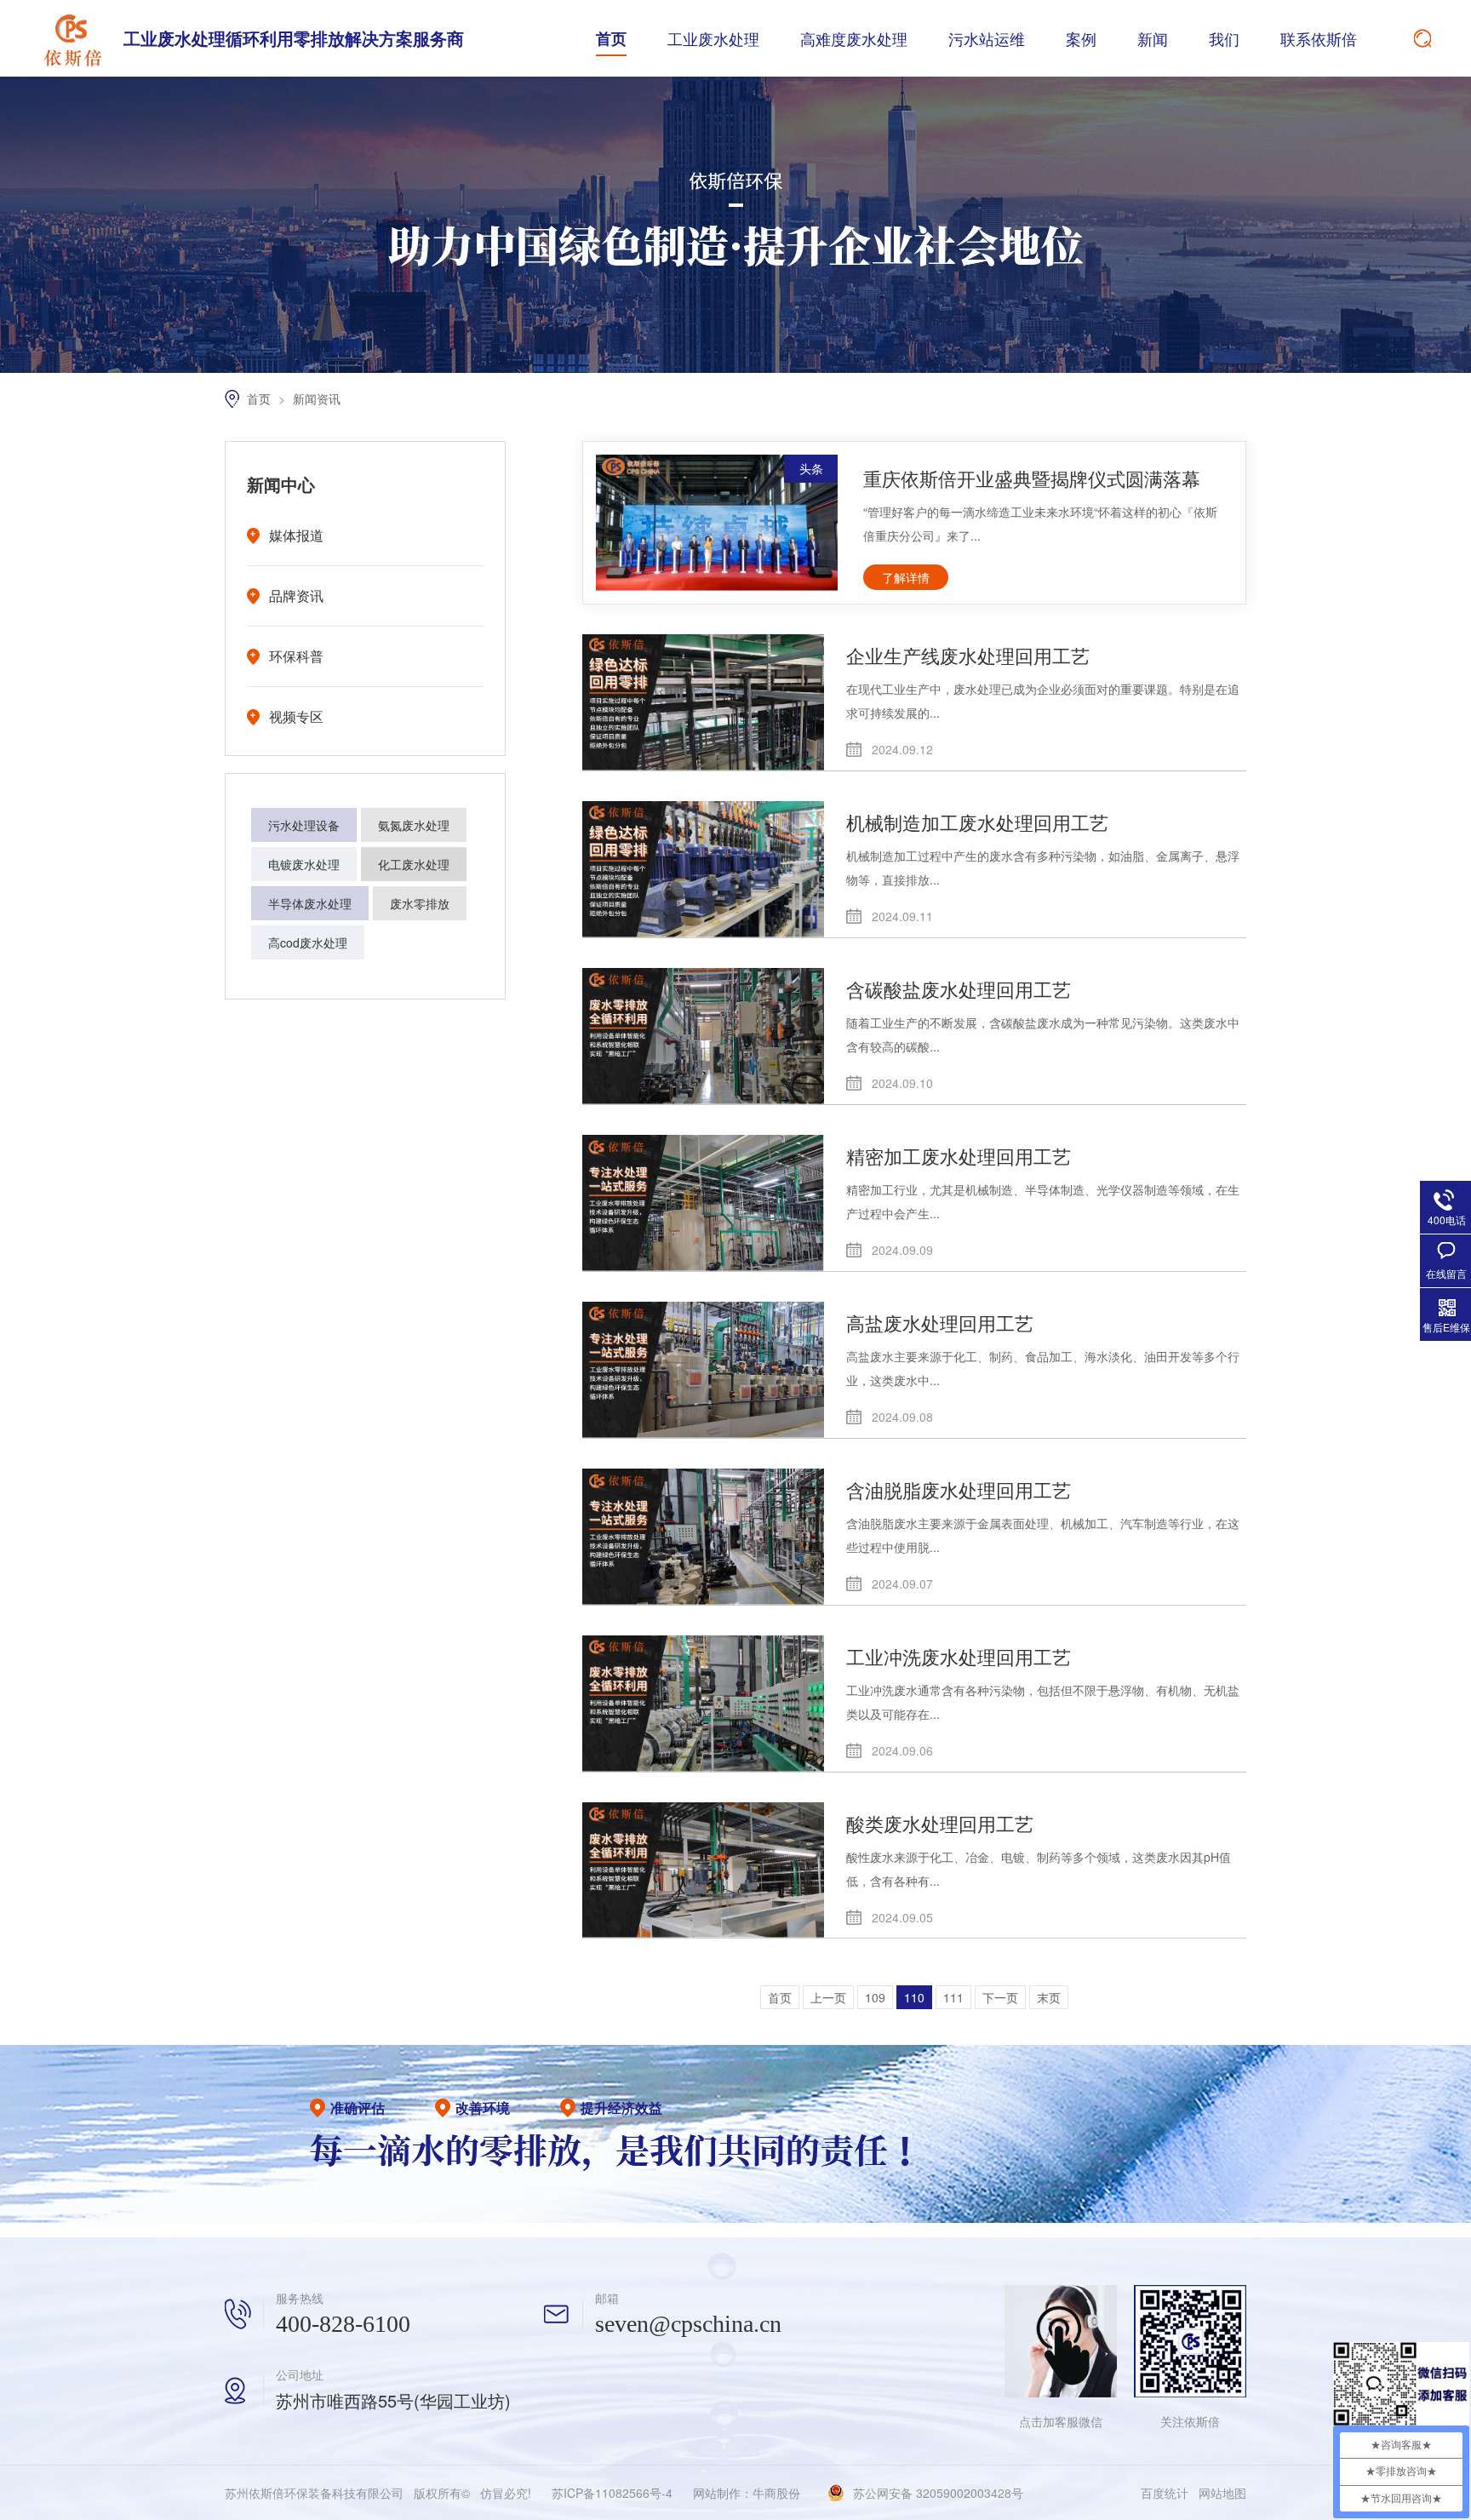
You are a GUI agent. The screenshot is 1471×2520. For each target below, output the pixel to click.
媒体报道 (296, 535)
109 (875, 1997)
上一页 (828, 1997)
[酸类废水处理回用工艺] (703, 1870)
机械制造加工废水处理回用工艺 (977, 822)
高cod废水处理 (308, 942)
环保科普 (296, 656)
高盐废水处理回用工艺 (940, 1323)
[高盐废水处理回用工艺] (703, 1370)
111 (953, 1997)
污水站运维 (987, 38)
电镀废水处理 (304, 864)
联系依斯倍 (1319, 38)
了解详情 (906, 577)
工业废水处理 (713, 38)
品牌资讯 (296, 596)
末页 (1049, 1997)
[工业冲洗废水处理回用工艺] (703, 1704)
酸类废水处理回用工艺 (940, 1823)
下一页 (1000, 1997)
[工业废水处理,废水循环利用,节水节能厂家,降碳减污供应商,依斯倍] (72, 38)
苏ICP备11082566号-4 (612, 2493)
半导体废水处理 (310, 903)
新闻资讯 (317, 398)
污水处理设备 (304, 825)
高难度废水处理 (854, 38)
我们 (1224, 38)
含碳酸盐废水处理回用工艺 (959, 989)
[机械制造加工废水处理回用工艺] (703, 869)
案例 (1081, 38)
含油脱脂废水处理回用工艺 (959, 1489)
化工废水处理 (414, 864)
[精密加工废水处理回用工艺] (703, 1203)
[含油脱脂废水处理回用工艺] (703, 1537)
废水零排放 (420, 903)
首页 (611, 38)
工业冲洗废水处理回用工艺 (959, 1656)
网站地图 (1222, 2493)
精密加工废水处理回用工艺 (959, 1156)
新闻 (1153, 38)
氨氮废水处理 (414, 825)
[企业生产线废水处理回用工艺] (703, 702)
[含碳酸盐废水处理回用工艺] (703, 1036)
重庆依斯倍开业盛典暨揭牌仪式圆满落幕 (1032, 478)
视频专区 (296, 716)
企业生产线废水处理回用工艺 (968, 655)
